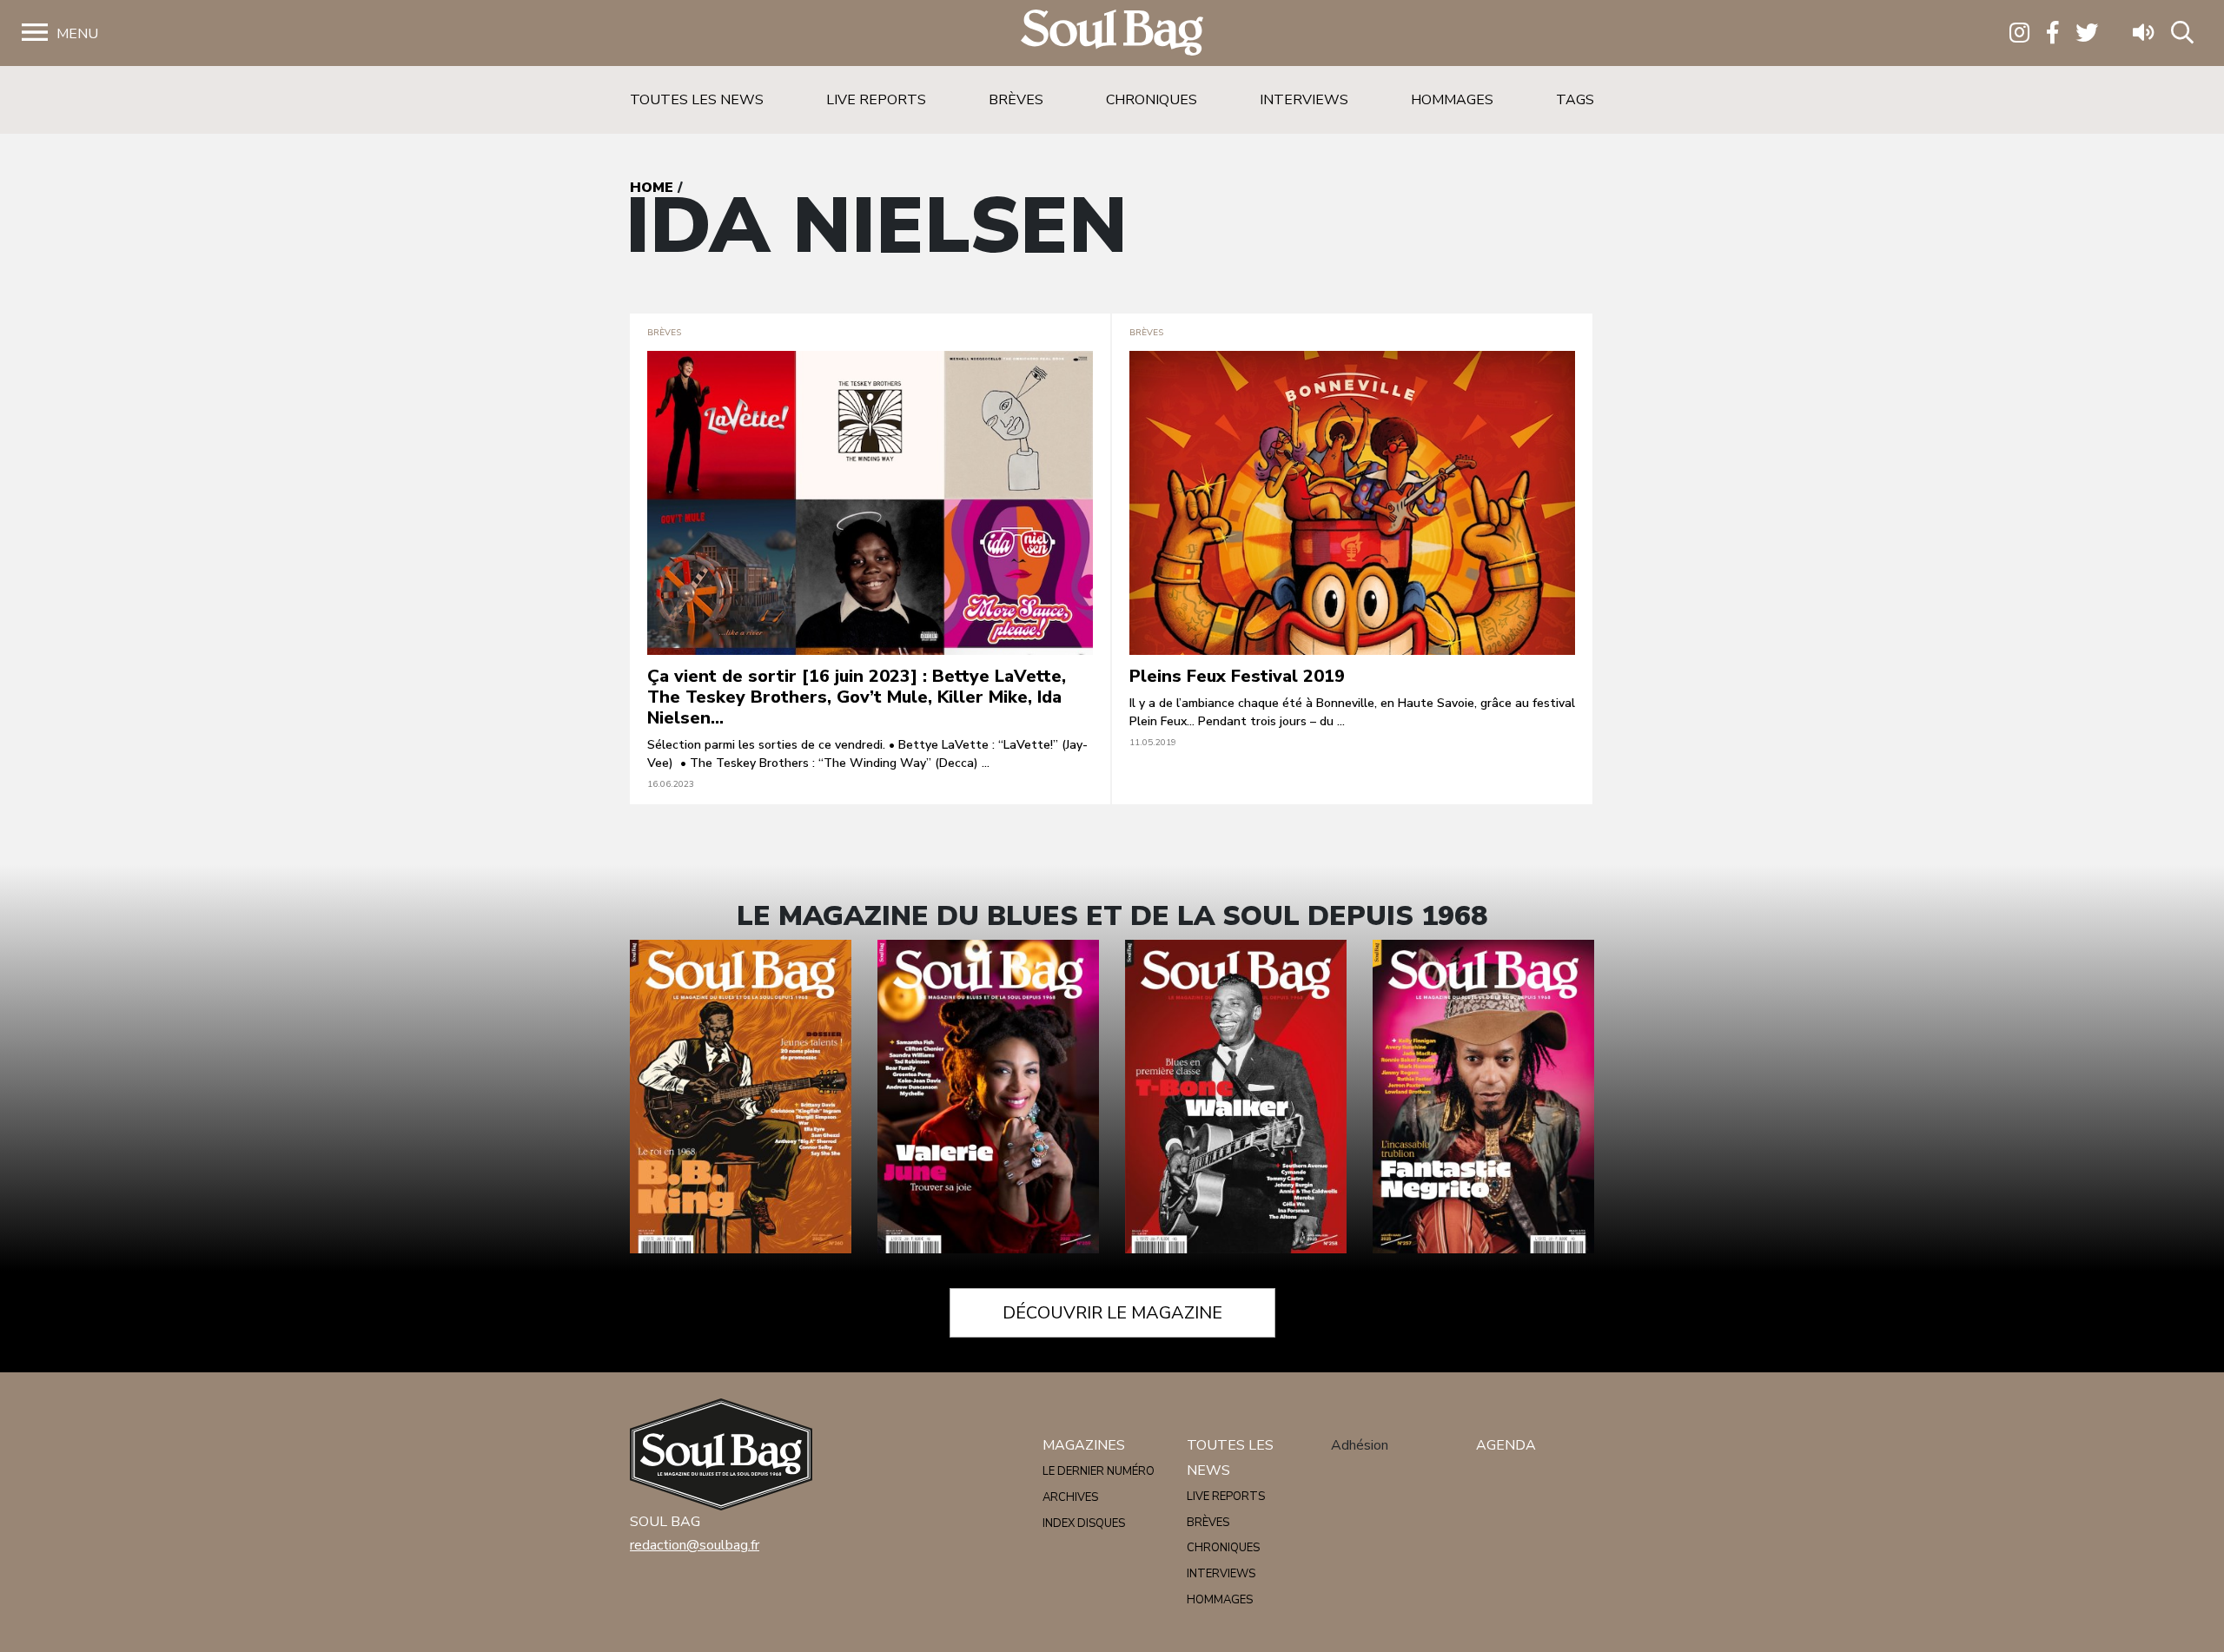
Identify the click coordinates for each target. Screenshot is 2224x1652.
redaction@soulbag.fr (695, 1545)
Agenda (1506, 1445)
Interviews (1304, 100)
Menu (77, 34)
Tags (1575, 100)
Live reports (876, 100)
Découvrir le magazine (1112, 1313)
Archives (1070, 1497)
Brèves (1016, 100)
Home (652, 188)
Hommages (1452, 100)
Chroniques (1152, 100)
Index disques (1084, 1523)
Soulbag (1112, 33)
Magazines (1084, 1445)
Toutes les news (697, 100)
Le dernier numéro (1099, 1471)
